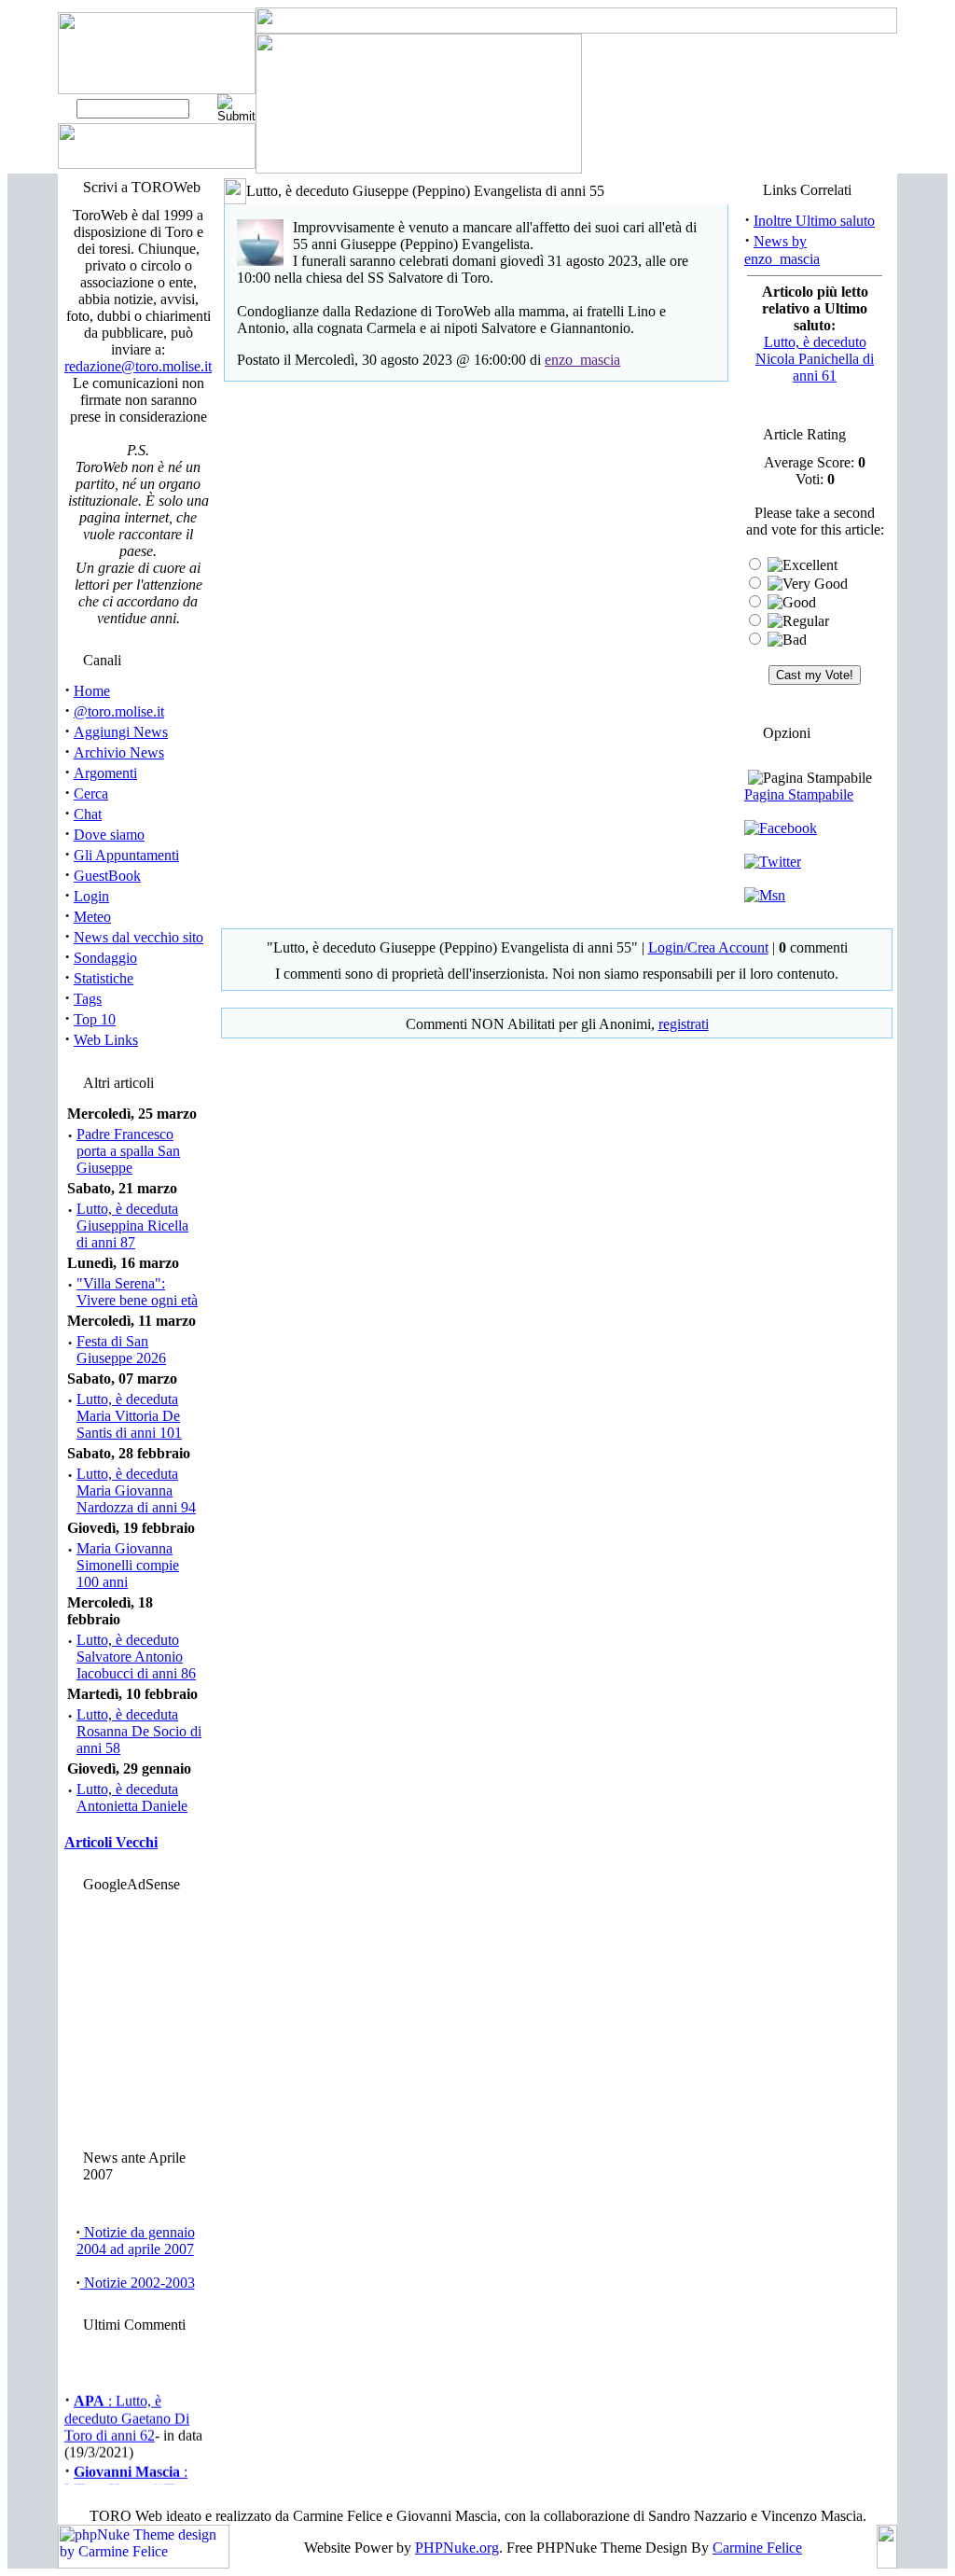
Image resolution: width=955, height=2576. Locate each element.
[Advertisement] (135, 2016)
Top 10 (95, 1019)
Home (92, 691)
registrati (684, 1024)
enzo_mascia (582, 360)
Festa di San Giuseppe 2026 (121, 1350)
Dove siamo (109, 835)
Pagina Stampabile (799, 794)
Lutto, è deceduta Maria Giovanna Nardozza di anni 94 (136, 1490)
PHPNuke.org (457, 2548)
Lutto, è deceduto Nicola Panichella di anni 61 (815, 359)
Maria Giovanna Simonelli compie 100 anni (128, 1565)
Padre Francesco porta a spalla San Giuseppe (128, 1151)
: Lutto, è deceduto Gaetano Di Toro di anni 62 (127, 2414)
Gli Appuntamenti (126, 855)
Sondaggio (105, 958)
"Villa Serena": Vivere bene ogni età (137, 1292)
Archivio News (119, 752)
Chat (88, 814)
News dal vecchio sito (138, 937)
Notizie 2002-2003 (138, 2283)
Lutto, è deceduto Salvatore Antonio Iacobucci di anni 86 (136, 1657)
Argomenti (105, 773)
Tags (88, 999)
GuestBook (107, 876)
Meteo (92, 917)
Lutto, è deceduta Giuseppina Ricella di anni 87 (132, 1225)
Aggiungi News (121, 732)
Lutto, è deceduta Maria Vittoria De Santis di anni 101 (129, 1416)
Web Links (106, 1040)
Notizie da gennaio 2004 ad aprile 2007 (136, 2241)
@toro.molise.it (119, 711)
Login (91, 896)
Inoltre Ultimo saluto (814, 221)
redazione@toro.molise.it (138, 366)
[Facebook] (781, 828)
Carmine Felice (757, 2548)
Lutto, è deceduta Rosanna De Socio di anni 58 (139, 1731)
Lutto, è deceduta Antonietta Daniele (132, 1797)
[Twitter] (773, 862)
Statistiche (104, 978)
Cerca (91, 794)
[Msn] (765, 895)
